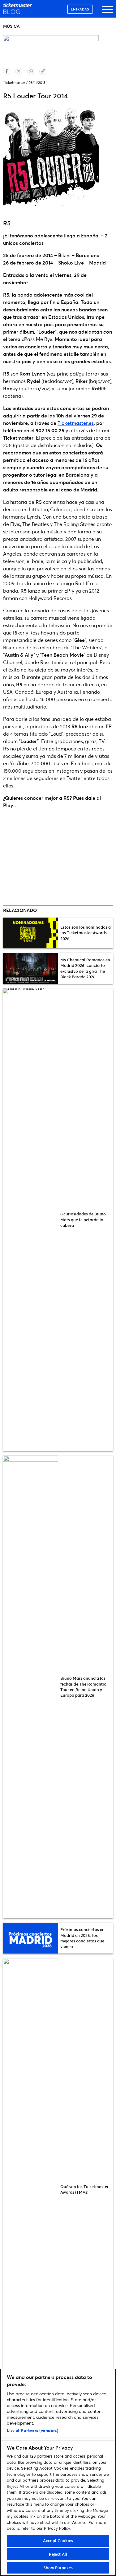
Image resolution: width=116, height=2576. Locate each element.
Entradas (80, 9)
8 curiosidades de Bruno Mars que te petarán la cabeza (83, 1219)
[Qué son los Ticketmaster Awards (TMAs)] (31, 2189)
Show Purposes (58, 2568)
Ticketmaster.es (76, 423)
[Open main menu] (107, 12)
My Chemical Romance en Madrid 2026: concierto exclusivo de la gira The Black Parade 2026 (85, 968)
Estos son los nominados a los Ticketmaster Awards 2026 (86, 933)
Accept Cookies (58, 2541)
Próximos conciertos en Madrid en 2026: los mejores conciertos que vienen (82, 1938)
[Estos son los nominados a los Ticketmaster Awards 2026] (31, 933)
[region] (58, 2472)
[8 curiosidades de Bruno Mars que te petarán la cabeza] (31, 1220)
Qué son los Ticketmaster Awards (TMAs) (84, 2189)
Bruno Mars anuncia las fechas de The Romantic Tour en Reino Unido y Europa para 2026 (83, 1687)
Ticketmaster (14, 82)
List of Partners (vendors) (32, 2430)
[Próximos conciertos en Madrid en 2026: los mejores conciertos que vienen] (31, 1938)
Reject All (58, 2554)
